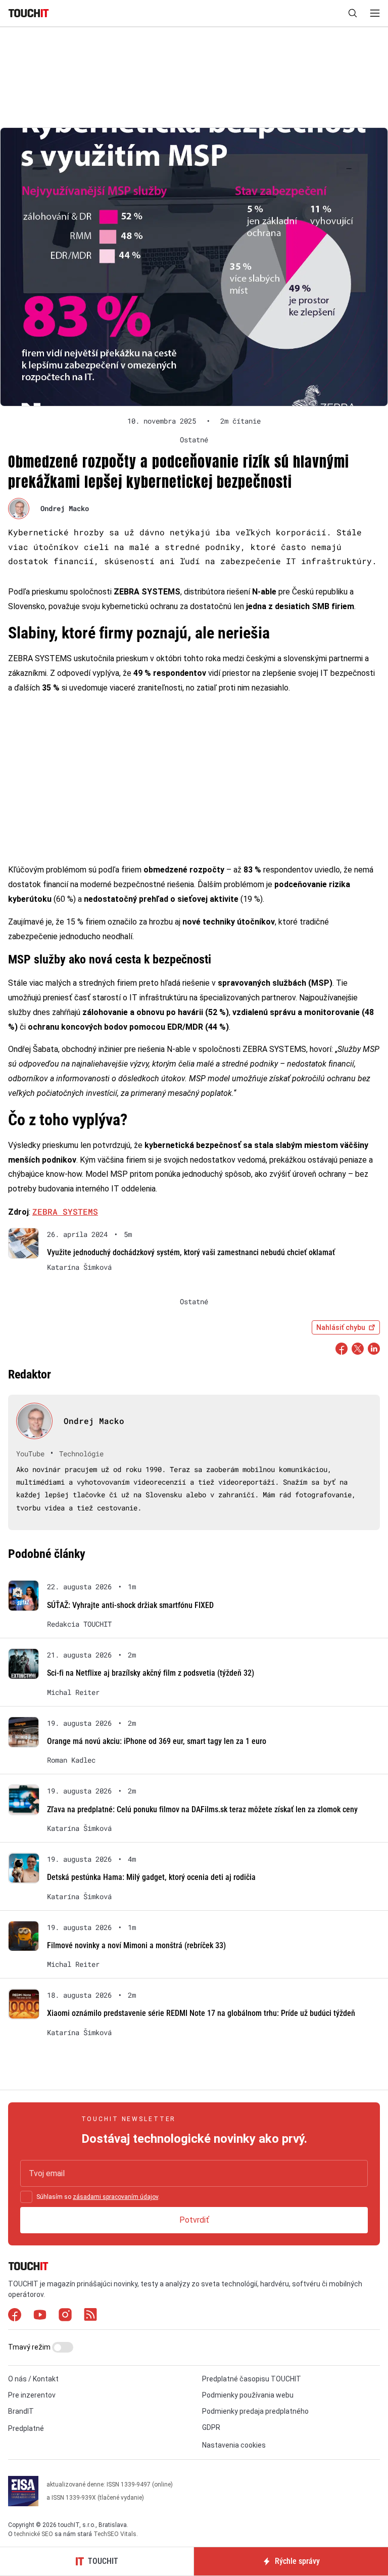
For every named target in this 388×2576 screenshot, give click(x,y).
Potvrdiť (194, 2220)
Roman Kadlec (71, 1760)
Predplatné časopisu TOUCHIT (252, 2379)
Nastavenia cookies (234, 2445)
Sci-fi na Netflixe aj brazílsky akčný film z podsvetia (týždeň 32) (151, 1673)
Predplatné (26, 2428)
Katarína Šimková (79, 1267)
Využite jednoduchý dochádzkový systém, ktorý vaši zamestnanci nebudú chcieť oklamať (191, 1252)
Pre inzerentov (32, 2395)
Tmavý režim (30, 2347)
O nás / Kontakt (33, 2379)
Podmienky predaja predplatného (255, 2411)
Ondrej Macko (65, 508)
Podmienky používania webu (248, 2395)
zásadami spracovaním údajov (115, 2197)
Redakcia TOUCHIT (79, 1624)
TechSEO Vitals (115, 2534)
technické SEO (34, 2534)
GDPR (211, 2427)
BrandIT (21, 2411)
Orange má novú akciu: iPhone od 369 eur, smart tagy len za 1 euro (157, 1741)
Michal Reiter (73, 1692)
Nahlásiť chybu (341, 1327)
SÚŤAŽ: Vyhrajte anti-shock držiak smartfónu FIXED (130, 1605)
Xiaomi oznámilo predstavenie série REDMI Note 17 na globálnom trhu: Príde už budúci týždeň (201, 2013)
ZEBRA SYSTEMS (65, 1211)
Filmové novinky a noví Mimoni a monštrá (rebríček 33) (136, 1945)
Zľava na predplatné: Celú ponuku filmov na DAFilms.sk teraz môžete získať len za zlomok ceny (202, 1809)
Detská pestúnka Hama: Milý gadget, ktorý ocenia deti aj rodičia (151, 1877)
